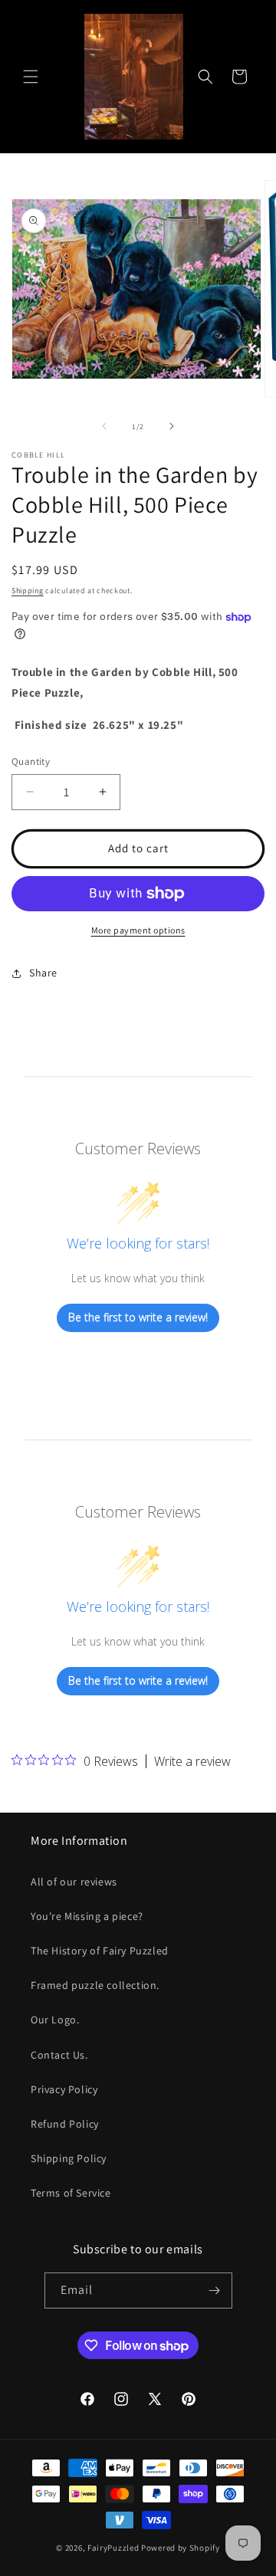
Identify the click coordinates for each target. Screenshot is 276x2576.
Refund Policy (65, 2124)
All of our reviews (74, 1882)
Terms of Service (71, 2193)
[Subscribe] (215, 2291)
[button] (31, 77)
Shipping (28, 591)
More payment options (138, 930)
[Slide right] (172, 426)
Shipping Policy (69, 2158)
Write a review (192, 1761)
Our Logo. (55, 2020)
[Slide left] (104, 426)
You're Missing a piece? (87, 1916)
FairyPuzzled (113, 2548)
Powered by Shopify (181, 2548)
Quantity (31, 761)
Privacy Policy (64, 2089)
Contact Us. (59, 2055)
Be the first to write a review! (138, 1317)
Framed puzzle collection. (95, 1985)
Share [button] (43, 973)
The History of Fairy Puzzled (100, 1951)
